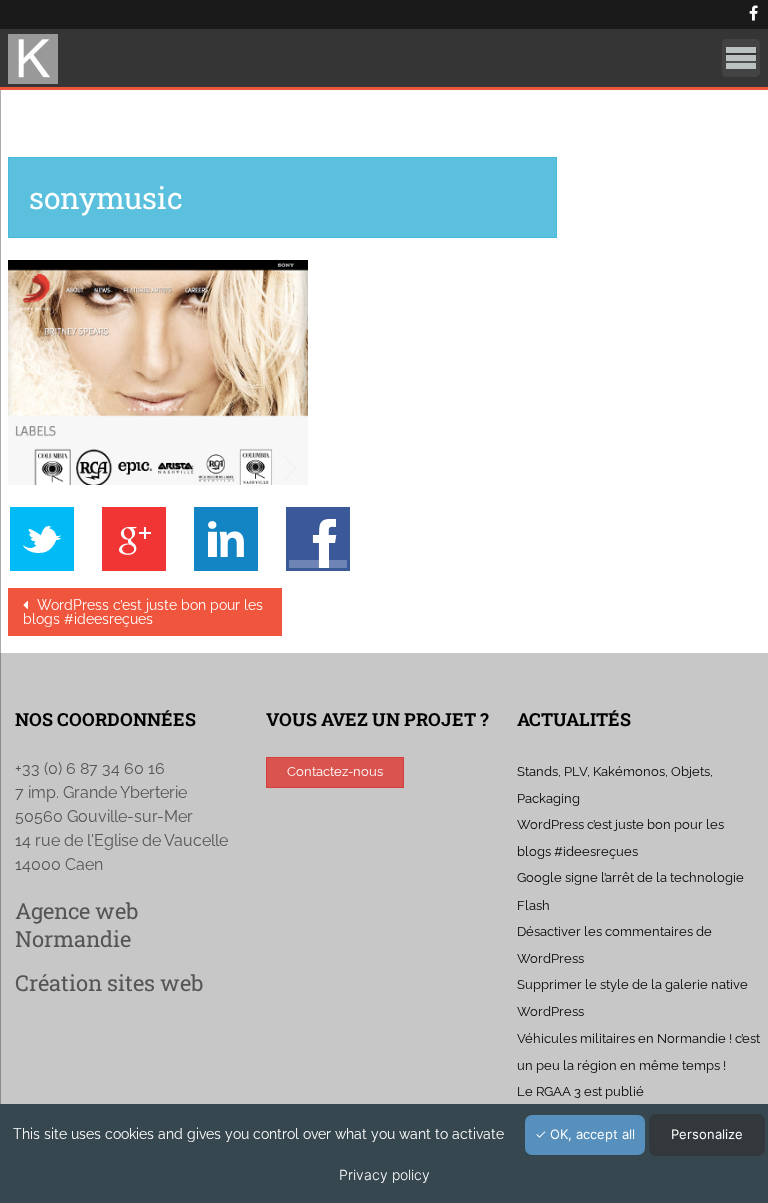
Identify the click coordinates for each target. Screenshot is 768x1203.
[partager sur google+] (144, 538)
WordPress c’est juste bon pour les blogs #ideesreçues (143, 612)
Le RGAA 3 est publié (580, 1091)
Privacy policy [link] (384, 1174)
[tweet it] (52, 538)
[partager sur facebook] (318, 538)
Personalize (707, 1134)
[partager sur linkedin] (236, 538)
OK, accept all (590, 1134)
